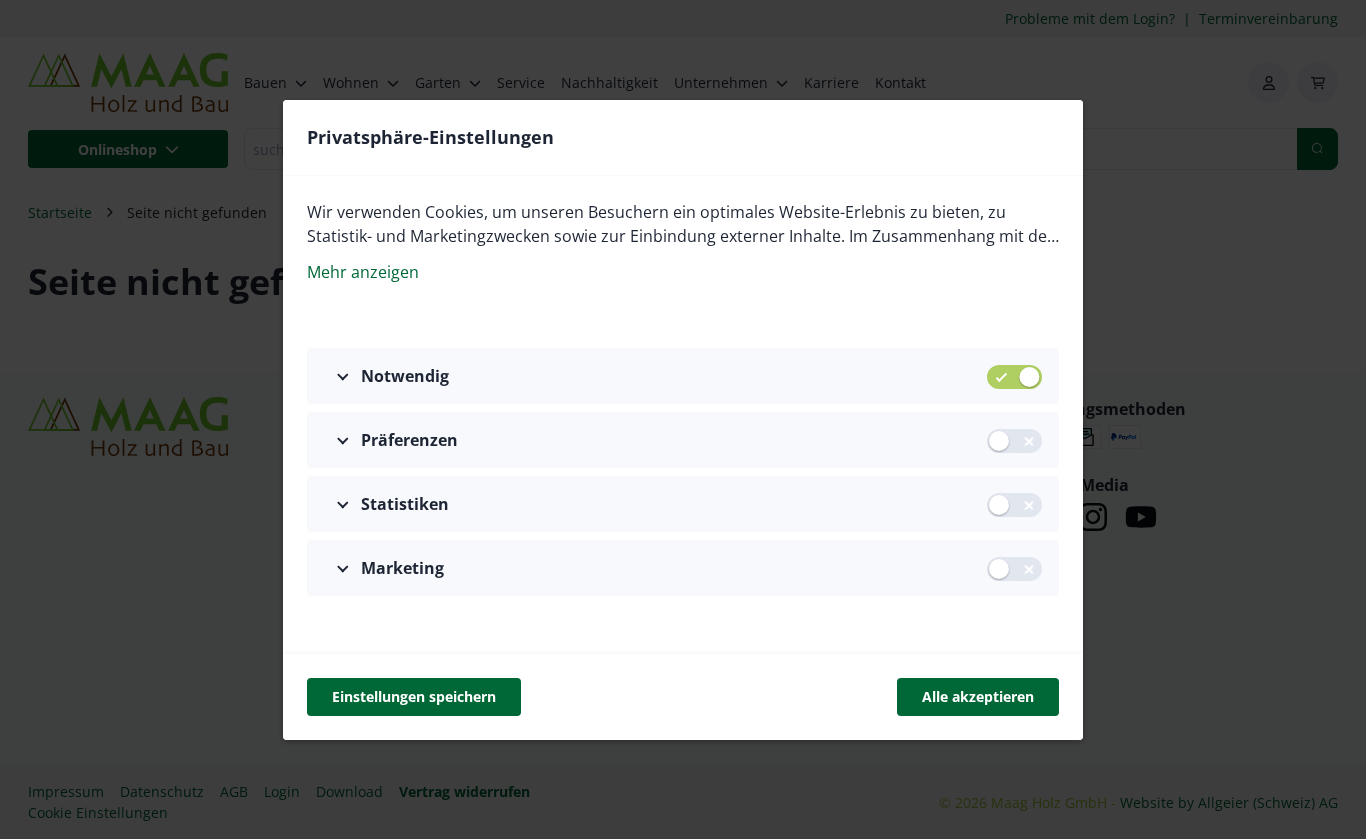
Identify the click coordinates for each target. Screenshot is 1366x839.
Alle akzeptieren (978, 696)
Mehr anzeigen (363, 272)
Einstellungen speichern (414, 696)
